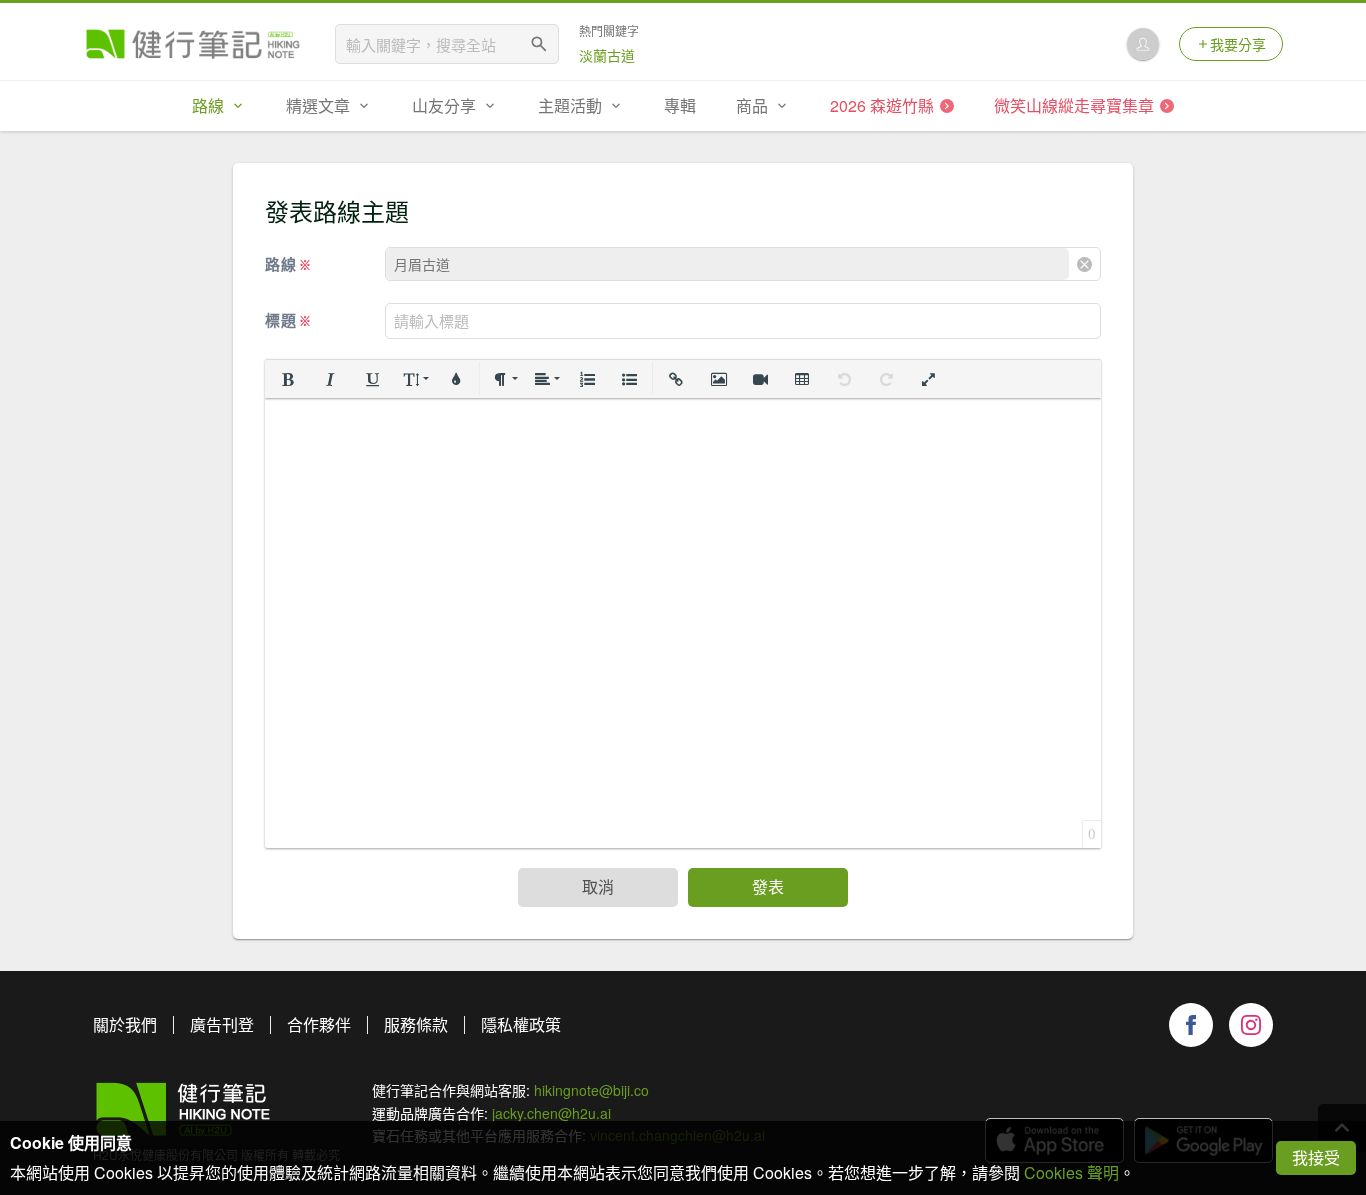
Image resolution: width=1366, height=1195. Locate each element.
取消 (598, 886)
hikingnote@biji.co (591, 1090)
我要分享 (1238, 44)
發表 (768, 886)
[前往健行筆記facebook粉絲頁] (1191, 1025)
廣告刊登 (222, 1024)
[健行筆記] (193, 44)
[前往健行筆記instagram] (1251, 1025)
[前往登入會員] (1143, 44)
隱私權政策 (521, 1024)
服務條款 (416, 1024)
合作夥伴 (319, 1024)
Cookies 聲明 (1071, 1172)
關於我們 (125, 1024)
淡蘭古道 (607, 55)
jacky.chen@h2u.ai (551, 1113)
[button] (288, 379)
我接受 (1316, 1157)
